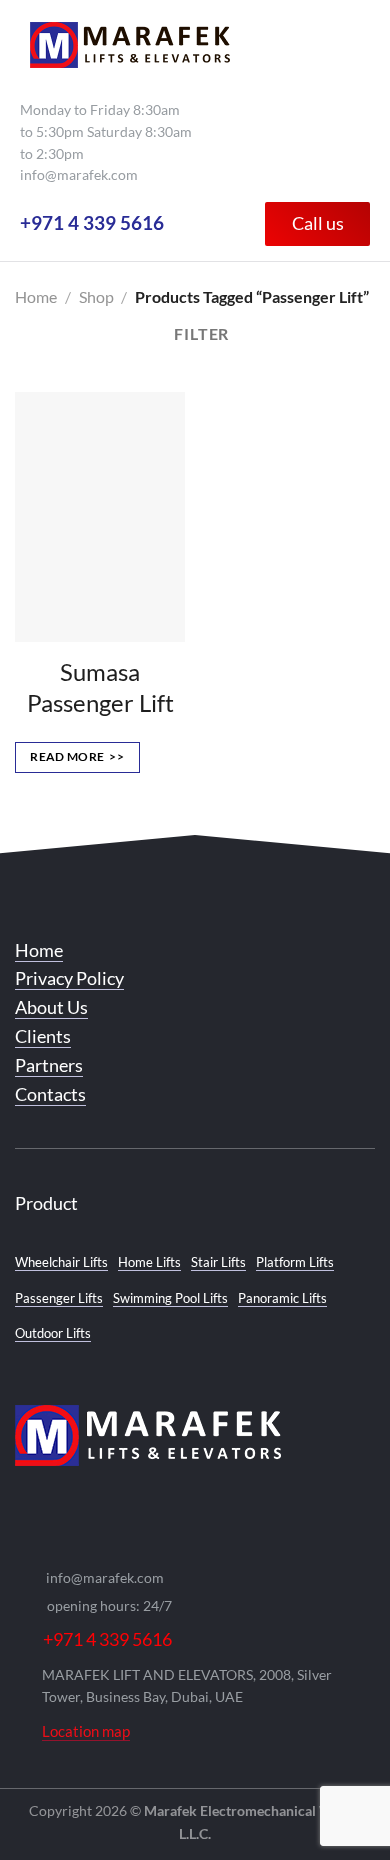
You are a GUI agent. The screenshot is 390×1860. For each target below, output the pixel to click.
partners (49, 1065)
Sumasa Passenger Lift (100, 687)
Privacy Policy (69, 978)
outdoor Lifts (53, 1333)
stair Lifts (218, 1262)
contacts (50, 1094)
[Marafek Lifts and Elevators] (130, 45)
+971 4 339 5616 (92, 222)
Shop (96, 296)
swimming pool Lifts (170, 1298)
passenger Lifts (59, 1298)
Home (36, 296)
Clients (43, 1036)
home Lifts (149, 1262)
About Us (51, 1007)
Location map (86, 1731)
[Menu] (348, 45)
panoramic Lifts (282, 1298)
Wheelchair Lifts (61, 1262)
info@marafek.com (79, 175)
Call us (318, 223)
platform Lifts (295, 1262)
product (46, 1203)
